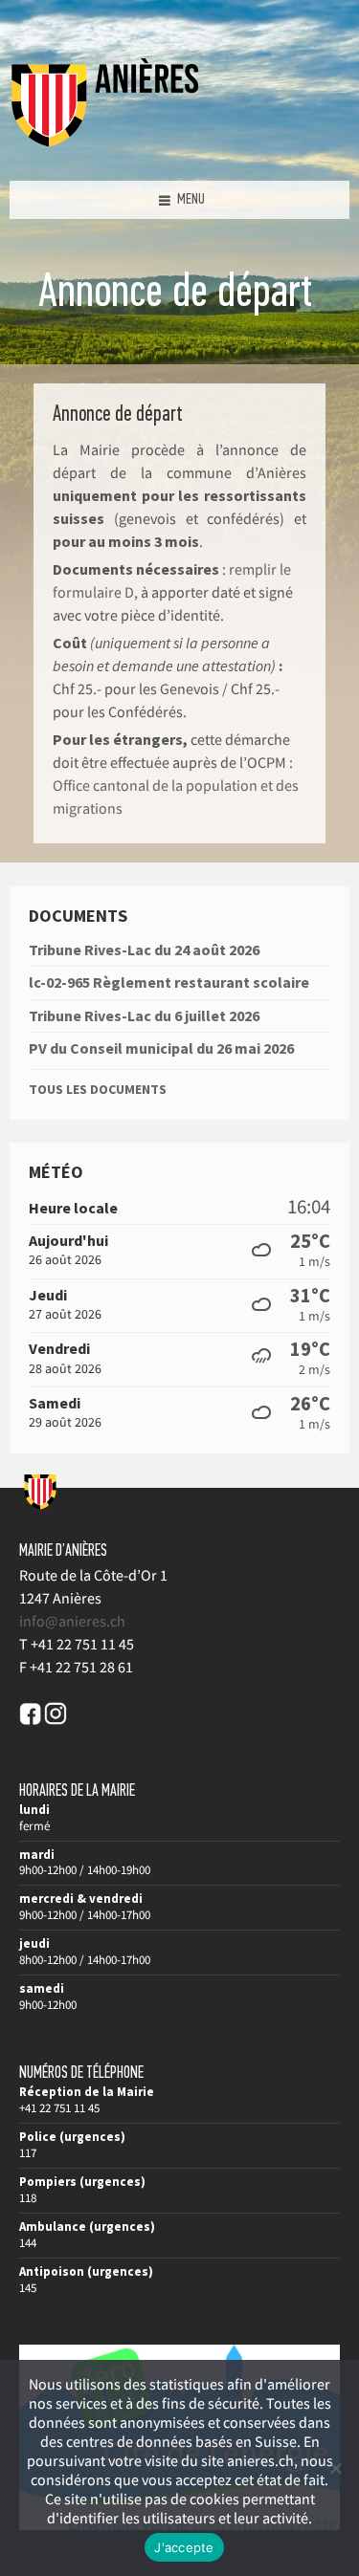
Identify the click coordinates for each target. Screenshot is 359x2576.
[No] (335, 2468)
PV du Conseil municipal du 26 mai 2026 (161, 1048)
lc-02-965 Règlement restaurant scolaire (169, 982)
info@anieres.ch (72, 1621)
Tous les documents (98, 1089)
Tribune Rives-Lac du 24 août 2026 (144, 950)
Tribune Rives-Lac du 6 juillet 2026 (144, 1015)
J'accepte (184, 2547)
